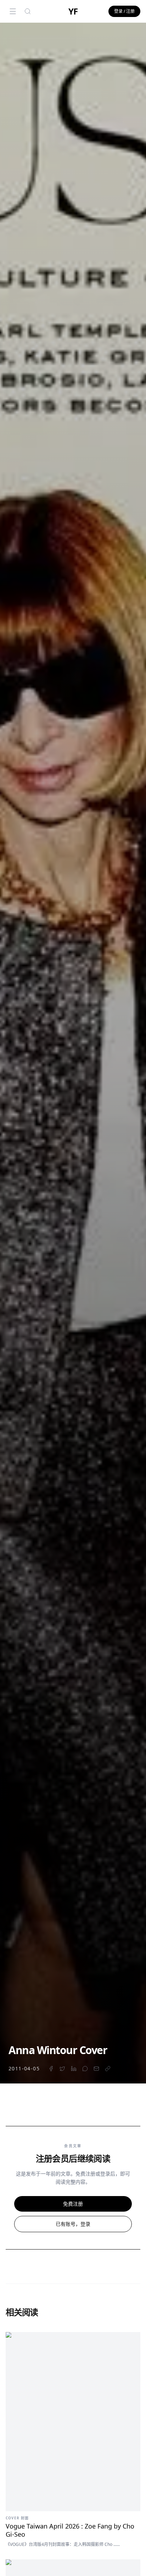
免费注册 (73, 2204)
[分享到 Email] (96, 2069)
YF (73, 11)
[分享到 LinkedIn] (74, 2069)
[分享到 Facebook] (51, 2069)
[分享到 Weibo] (85, 2069)
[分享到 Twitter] (62, 2069)
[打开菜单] (13, 11)
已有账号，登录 (73, 2224)
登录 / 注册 (124, 11)
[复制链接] (108, 2069)
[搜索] (28, 11)
